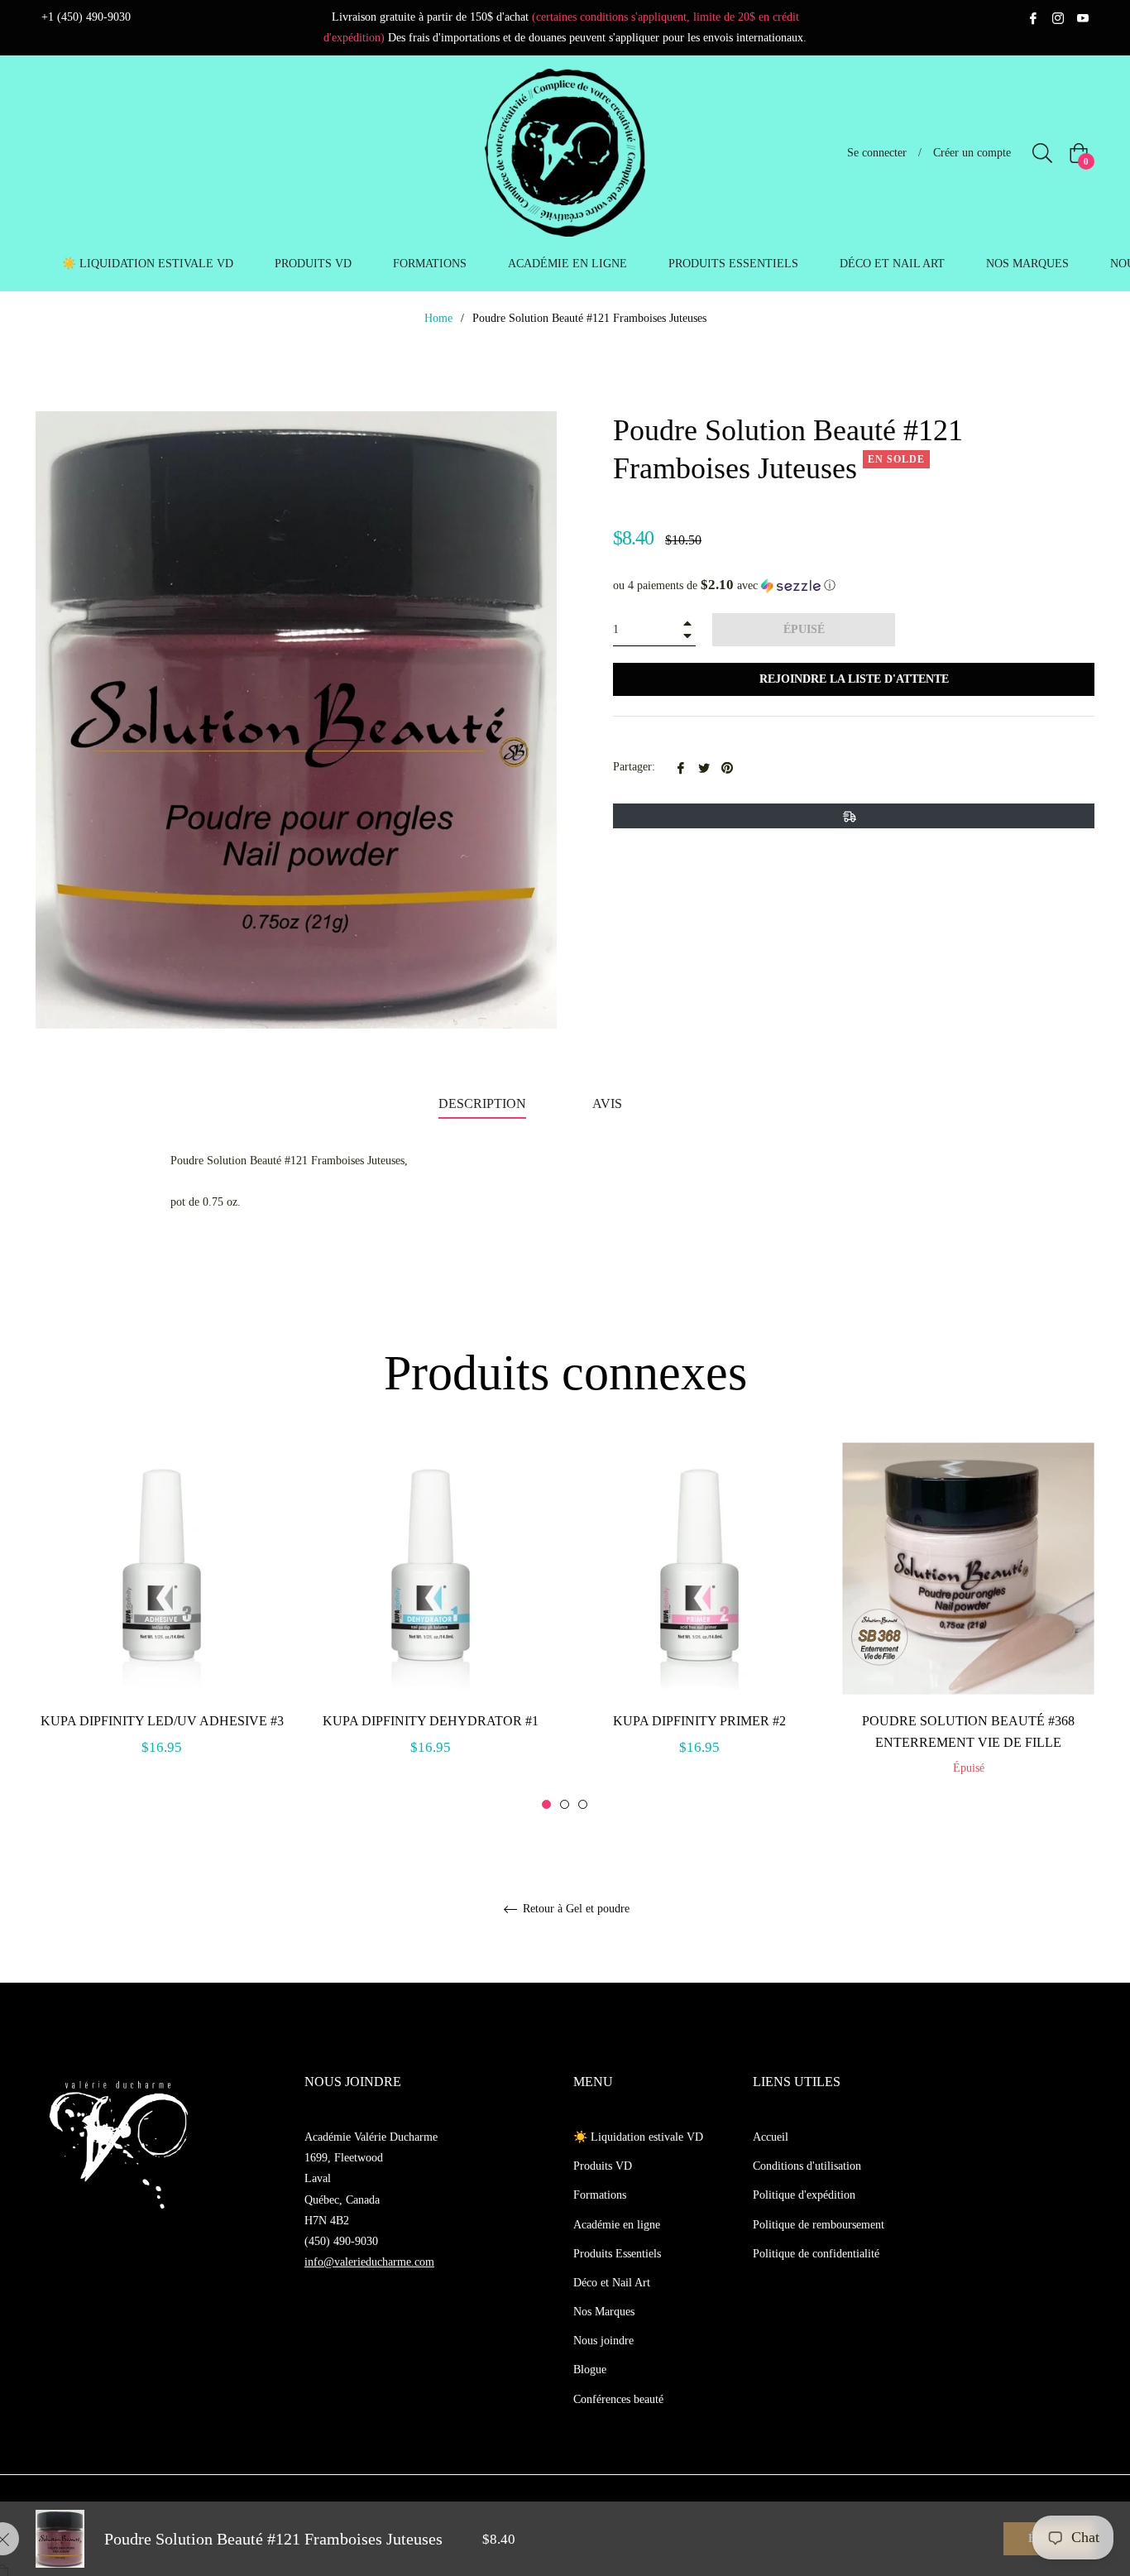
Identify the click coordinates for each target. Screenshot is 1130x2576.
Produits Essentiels (617, 2254)
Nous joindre (603, 2341)
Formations (600, 2195)
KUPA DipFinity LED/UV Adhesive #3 (162, 1721)
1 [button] (546, 1804)
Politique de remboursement (819, 2225)
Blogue (590, 2370)
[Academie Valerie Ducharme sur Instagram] (1058, 17)
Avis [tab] (609, 1103)
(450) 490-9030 (341, 2241)
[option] (162, 1618)
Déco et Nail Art (612, 2283)
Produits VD (603, 2166)
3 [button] (583, 1804)
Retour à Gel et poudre (575, 1909)
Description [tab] (482, 1103)
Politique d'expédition (804, 2195)
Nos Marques (604, 2312)
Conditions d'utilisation (807, 2166)
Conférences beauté (618, 2399)
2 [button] (565, 1804)
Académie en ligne (617, 2225)
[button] (854, 585)
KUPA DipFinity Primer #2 (699, 1721)
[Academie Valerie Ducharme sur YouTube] (1083, 17)
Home (438, 318)
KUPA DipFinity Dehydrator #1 (431, 1721)
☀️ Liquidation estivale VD (638, 2137)
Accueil (771, 2137)
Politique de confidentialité (816, 2254)
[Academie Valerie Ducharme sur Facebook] (1033, 17)
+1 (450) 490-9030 (86, 17)
